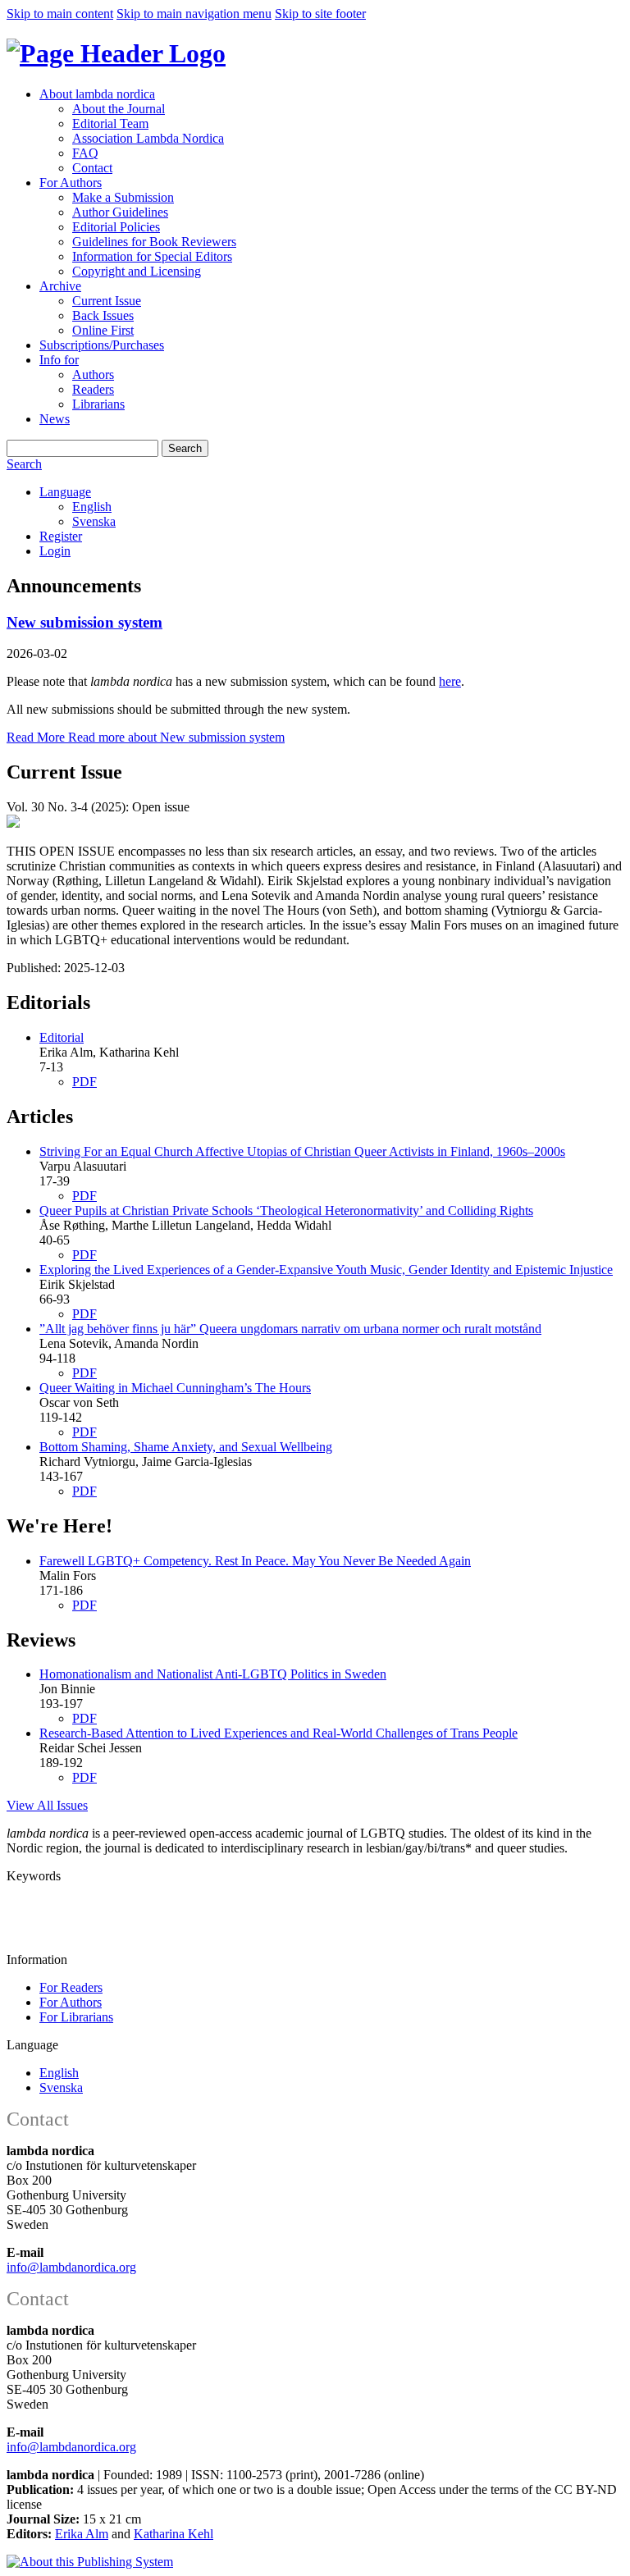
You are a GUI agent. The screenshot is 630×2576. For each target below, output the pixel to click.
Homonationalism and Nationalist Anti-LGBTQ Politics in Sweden (213, 1674)
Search (185, 448)
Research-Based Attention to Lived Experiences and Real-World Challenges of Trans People (278, 1733)
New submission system (84, 622)
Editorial (62, 1037)
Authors (93, 375)
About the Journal (119, 109)
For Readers (71, 1987)
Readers (93, 389)
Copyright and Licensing (137, 271)
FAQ (85, 153)
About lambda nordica (97, 94)
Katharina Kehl (173, 2534)
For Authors (71, 183)
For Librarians (76, 2017)
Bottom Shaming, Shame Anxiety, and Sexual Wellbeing (186, 1447)
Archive (60, 286)
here (450, 681)
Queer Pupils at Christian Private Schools (286, 1210)
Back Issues (103, 315)
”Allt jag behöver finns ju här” (290, 1329)
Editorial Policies (116, 227)
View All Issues (47, 1805)
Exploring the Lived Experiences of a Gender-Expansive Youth (326, 1270)
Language (65, 492)
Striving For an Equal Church (302, 1151)
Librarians (98, 404)
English (92, 507)
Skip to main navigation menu (194, 14)
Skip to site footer (320, 14)
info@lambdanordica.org (71, 2267)
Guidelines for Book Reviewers (154, 242)
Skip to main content (60, 14)
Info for (59, 360)
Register (61, 536)
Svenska (94, 521)
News (55, 419)
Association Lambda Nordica (148, 138)
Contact (92, 168)
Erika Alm (82, 2534)
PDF (84, 1082)
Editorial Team (110, 123)
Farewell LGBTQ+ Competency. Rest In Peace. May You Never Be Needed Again (255, 1561)
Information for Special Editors (152, 256)
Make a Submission (123, 197)
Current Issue (107, 301)
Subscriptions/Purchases (102, 345)
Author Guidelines (120, 212)
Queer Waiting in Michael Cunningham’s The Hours (175, 1388)
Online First (103, 330)
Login (55, 551)
